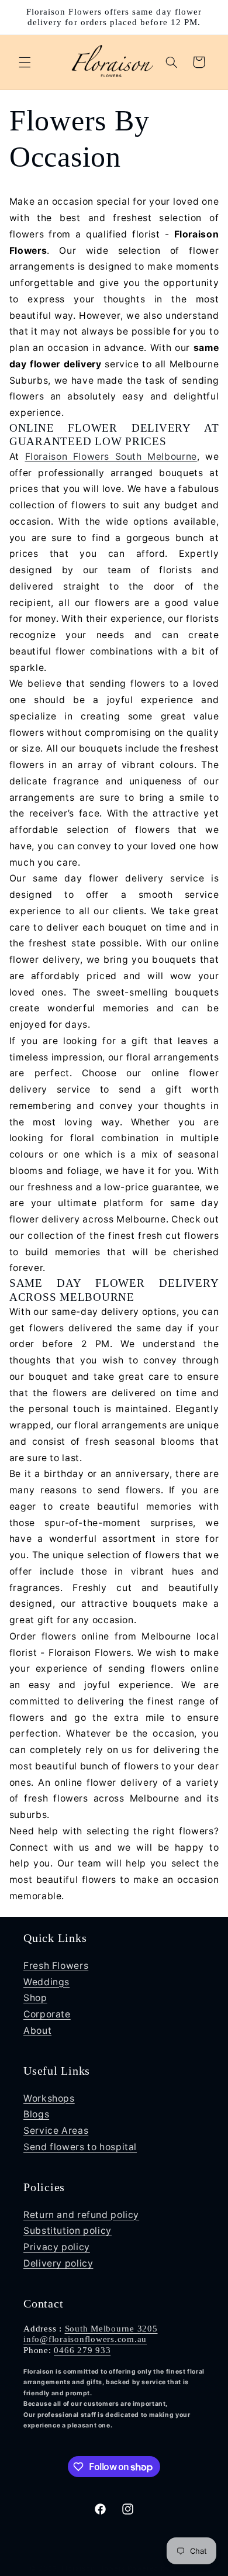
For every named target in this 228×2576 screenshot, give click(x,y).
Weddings (46, 1982)
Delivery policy (58, 2263)
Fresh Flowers (56, 1966)
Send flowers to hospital (80, 2147)
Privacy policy (57, 2247)
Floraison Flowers (94, 2568)
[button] (25, 62)
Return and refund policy (81, 2215)
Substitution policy (68, 2231)
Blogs (36, 2114)
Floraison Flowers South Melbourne (111, 457)
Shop (35, 1998)
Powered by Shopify (163, 2568)
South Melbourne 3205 (111, 2329)
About (37, 2031)
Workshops (49, 2098)
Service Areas (56, 2131)
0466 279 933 (82, 2350)
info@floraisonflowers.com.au (85, 2339)
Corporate (47, 2014)
